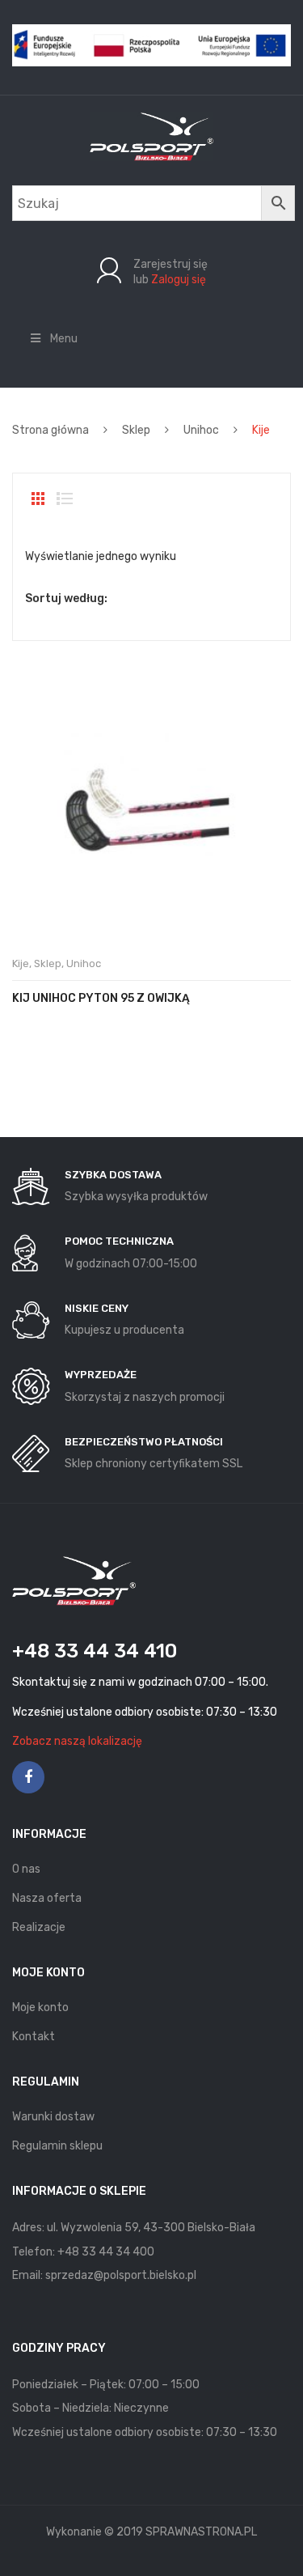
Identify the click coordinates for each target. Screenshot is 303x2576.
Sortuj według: (66, 598)
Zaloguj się (179, 280)
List (65, 499)
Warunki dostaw (53, 2117)
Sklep (136, 430)
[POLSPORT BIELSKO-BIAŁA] (151, 136)
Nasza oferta (47, 1898)
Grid (38, 499)
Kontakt (34, 2037)
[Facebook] (28, 1777)
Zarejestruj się (170, 264)
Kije (21, 963)
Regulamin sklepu (57, 2146)
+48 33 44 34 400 (106, 2252)
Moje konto (40, 2007)
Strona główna (50, 430)
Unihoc (201, 430)
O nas (26, 1869)
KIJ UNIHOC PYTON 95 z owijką (101, 998)
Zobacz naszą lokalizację (77, 1741)
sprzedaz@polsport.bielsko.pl (121, 2275)
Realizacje (39, 1927)
